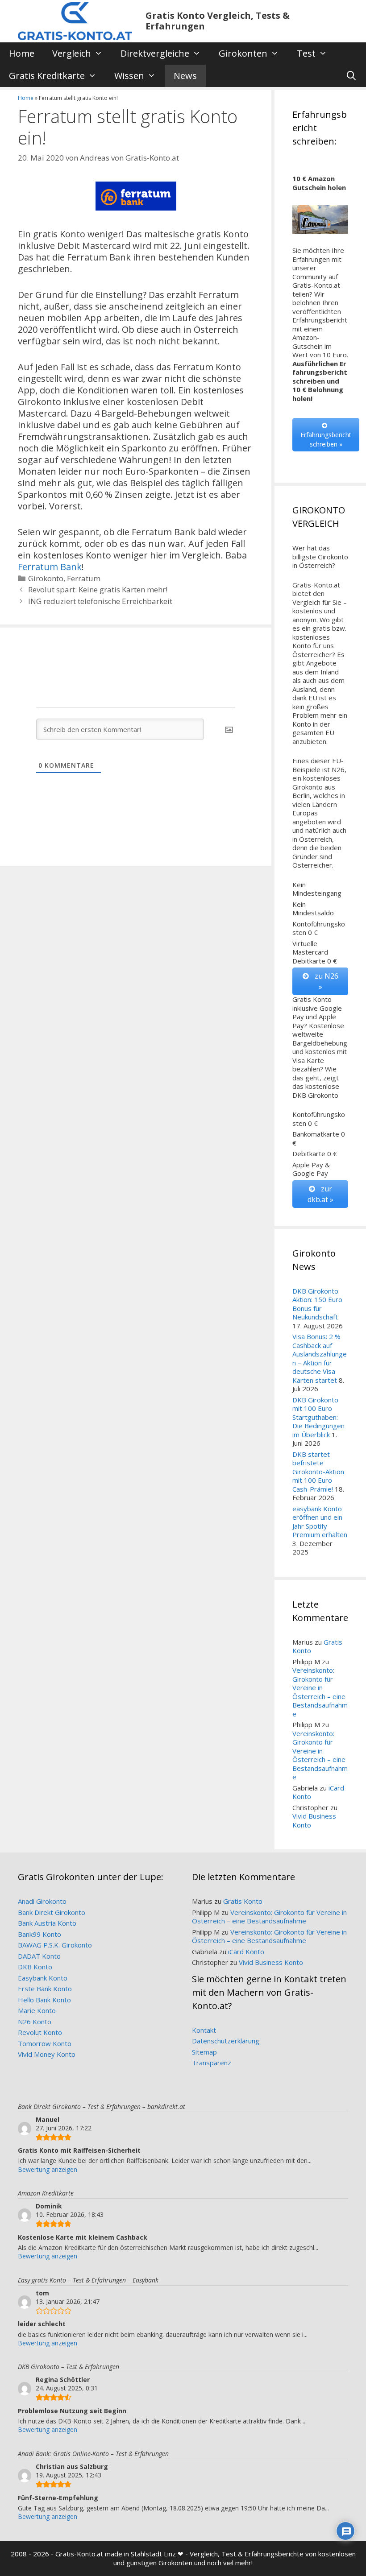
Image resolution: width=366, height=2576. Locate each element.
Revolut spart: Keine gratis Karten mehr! (98, 589)
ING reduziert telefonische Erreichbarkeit (100, 601)
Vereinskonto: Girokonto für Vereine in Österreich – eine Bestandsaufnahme (320, 1692)
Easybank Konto (43, 1978)
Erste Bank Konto (45, 1989)
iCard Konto (246, 1952)
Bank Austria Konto (47, 1923)
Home (22, 53)
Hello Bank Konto (44, 2000)
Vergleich (72, 53)
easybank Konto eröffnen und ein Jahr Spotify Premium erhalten (320, 1522)
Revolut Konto (40, 2032)
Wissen (129, 76)
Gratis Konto (243, 1901)
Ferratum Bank (50, 567)
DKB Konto (35, 1967)
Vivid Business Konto (314, 1820)
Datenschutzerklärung (226, 2041)
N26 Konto (35, 2022)
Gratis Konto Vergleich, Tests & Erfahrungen (218, 21)
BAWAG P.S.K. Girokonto (55, 1945)
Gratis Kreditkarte (47, 76)
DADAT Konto (39, 1956)
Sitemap (204, 2052)
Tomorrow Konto (45, 2043)
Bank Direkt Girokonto (52, 1912)
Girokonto (46, 578)
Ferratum (84, 578)
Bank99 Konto (40, 1934)
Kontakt (204, 2030)
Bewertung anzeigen (48, 2169)
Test (306, 53)
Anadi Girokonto (42, 1901)
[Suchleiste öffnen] (351, 76)
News (185, 76)
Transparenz (212, 2063)
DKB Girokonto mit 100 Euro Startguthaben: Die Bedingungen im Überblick (318, 1417)
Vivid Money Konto (47, 2054)
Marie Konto (37, 2010)
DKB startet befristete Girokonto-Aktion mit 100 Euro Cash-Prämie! (318, 1472)
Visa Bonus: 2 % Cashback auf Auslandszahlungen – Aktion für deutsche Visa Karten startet (320, 1358)
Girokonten (243, 53)
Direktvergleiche (155, 53)
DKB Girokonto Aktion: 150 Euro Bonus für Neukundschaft (317, 1304)
